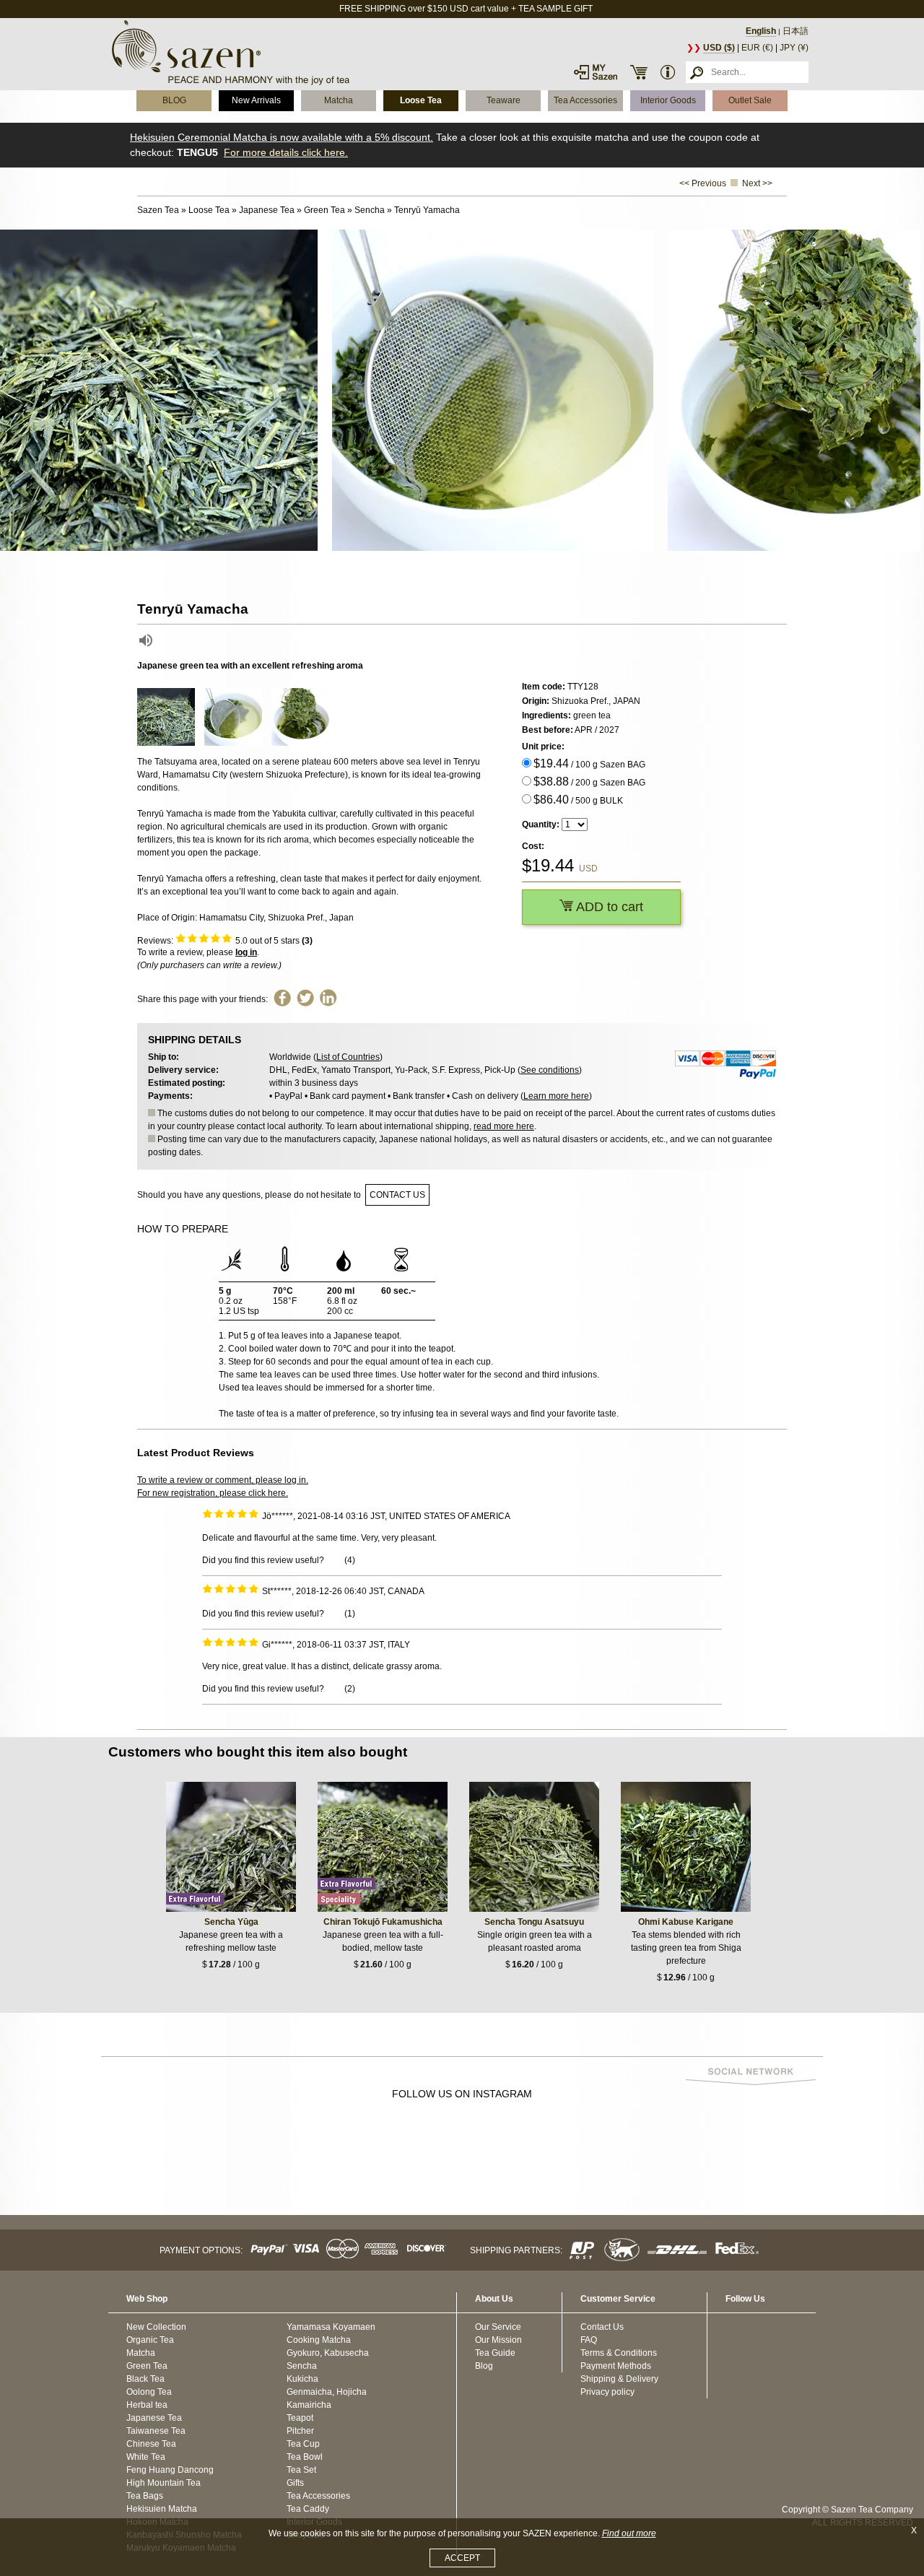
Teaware (504, 100)
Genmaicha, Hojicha (327, 2392)
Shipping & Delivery (619, 2379)
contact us (397, 1195)
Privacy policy (607, 2392)
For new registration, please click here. (213, 1493)
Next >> (757, 183)
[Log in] (596, 72)
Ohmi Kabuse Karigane (686, 1922)
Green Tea (147, 2366)
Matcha (339, 100)
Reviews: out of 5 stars (225, 941)
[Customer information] (668, 72)
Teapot (300, 2418)
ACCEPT (462, 2558)
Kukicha (302, 2379)
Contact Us (602, 2327)
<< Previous (703, 183)
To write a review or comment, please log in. (223, 1480)
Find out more (629, 2533)
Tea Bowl (305, 2457)
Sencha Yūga (231, 1922)
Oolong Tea (149, 2392)
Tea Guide (495, 2353)
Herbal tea (147, 2405)
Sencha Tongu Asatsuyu (534, 1922)
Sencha (302, 2366)
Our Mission (498, 2340)
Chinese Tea (151, 2444)
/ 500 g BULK (578, 800)
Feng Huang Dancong (170, 2470)
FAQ (589, 2340)
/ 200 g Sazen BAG (589, 782)
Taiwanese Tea (156, 2431)
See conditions (550, 1070)
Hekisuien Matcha (162, 2509)
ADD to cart (608, 907)
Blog (484, 2366)
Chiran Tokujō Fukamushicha (383, 1922)
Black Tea (145, 2379)
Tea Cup (303, 2444)
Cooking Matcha (319, 2340)
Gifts (295, 2483)
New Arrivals (256, 100)
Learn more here (556, 1096)
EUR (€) (757, 48)
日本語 (796, 31)
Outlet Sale (750, 100)
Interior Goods (668, 100)
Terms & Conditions (619, 2353)
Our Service (498, 2327)
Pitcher (300, 2431)
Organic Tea (150, 2340)
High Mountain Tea (164, 2483)
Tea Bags (145, 2496)
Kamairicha (309, 2405)
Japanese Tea (154, 2418)
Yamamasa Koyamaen (331, 2327)
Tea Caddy (308, 2509)
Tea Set (301, 2470)
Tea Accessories (585, 100)
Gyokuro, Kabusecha (328, 2353)
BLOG (174, 100)
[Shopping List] (639, 72)
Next (910, 391)
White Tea (146, 2457)
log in (246, 952)
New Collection (156, 2327)
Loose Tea (421, 100)
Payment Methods (616, 2366)
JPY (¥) (794, 48)
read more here (504, 1126)
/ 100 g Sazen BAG (589, 763)
